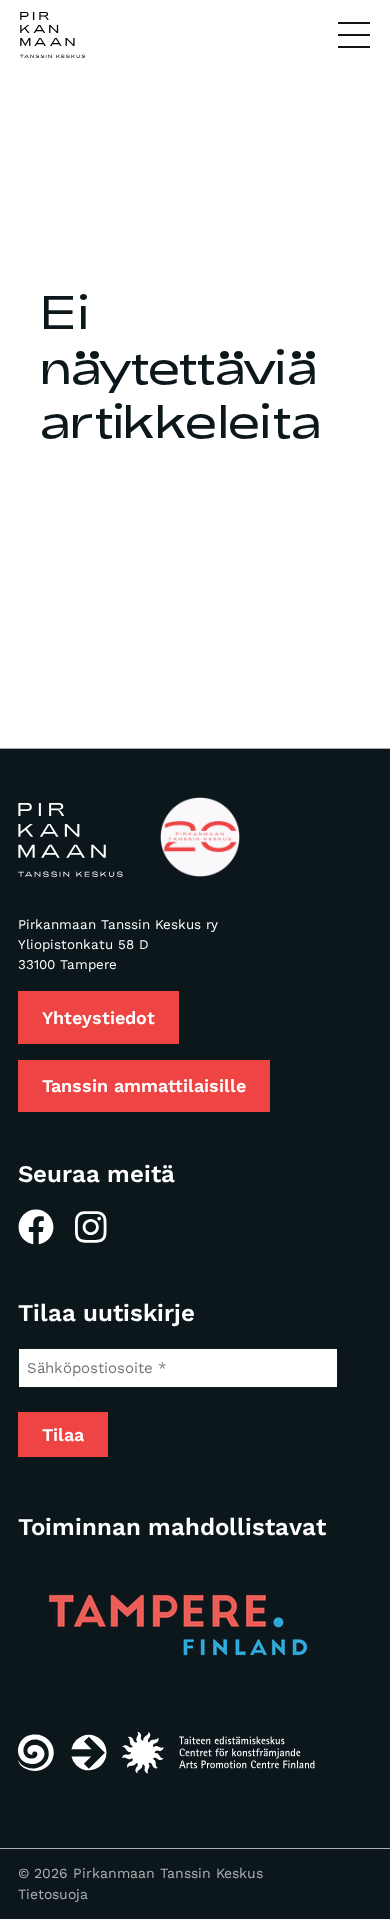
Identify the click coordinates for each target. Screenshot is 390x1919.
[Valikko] (354, 36)
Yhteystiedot (98, 1017)
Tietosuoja (53, 1894)
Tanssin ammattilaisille (144, 1085)
